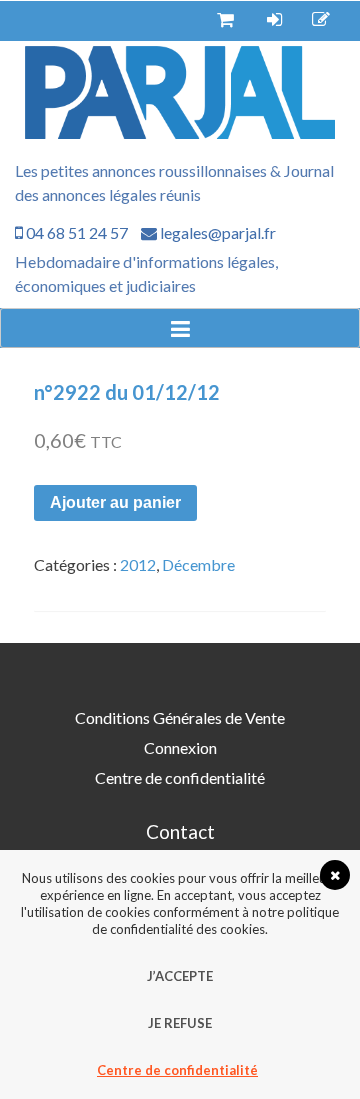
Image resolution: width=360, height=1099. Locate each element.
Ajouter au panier (115, 502)
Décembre (198, 564)
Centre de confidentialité (180, 777)
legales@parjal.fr (216, 232)
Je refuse (180, 1023)
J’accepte (180, 976)
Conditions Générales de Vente (180, 717)
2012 (138, 564)
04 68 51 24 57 (75, 232)
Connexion (180, 747)
